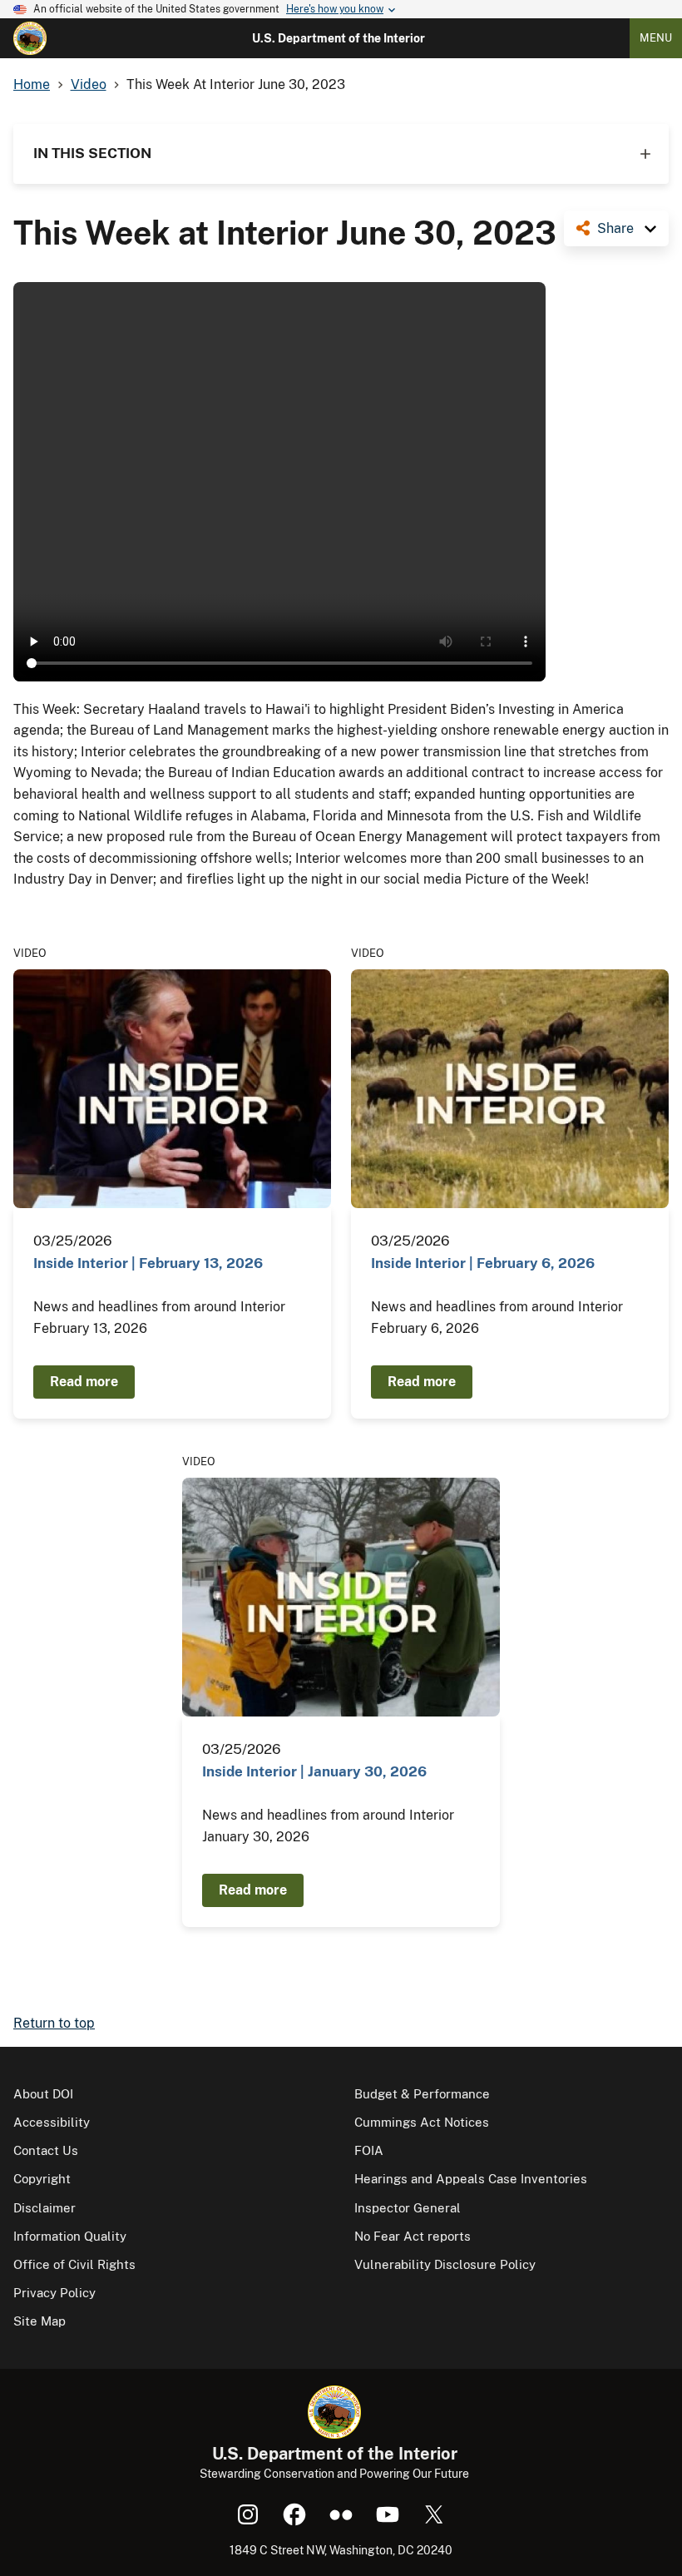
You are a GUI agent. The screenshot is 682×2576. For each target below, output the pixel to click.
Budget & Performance (422, 2094)
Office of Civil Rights (74, 2264)
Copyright (42, 2179)
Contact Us (46, 2150)
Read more (84, 1382)
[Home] (30, 38)
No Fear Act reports (413, 2236)
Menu (656, 38)
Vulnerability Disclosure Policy (445, 2264)
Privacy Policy (54, 2293)
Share (615, 228)
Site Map (40, 2321)
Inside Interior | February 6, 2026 (483, 1263)
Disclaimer (44, 2208)
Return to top (54, 2023)
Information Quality (70, 2236)
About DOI (43, 2094)
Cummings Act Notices (422, 2122)
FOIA (369, 2150)
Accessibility (52, 2122)
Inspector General (408, 2208)
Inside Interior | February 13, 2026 (148, 1263)
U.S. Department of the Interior (339, 38)
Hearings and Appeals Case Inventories (471, 2179)
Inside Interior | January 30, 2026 (314, 1771)
